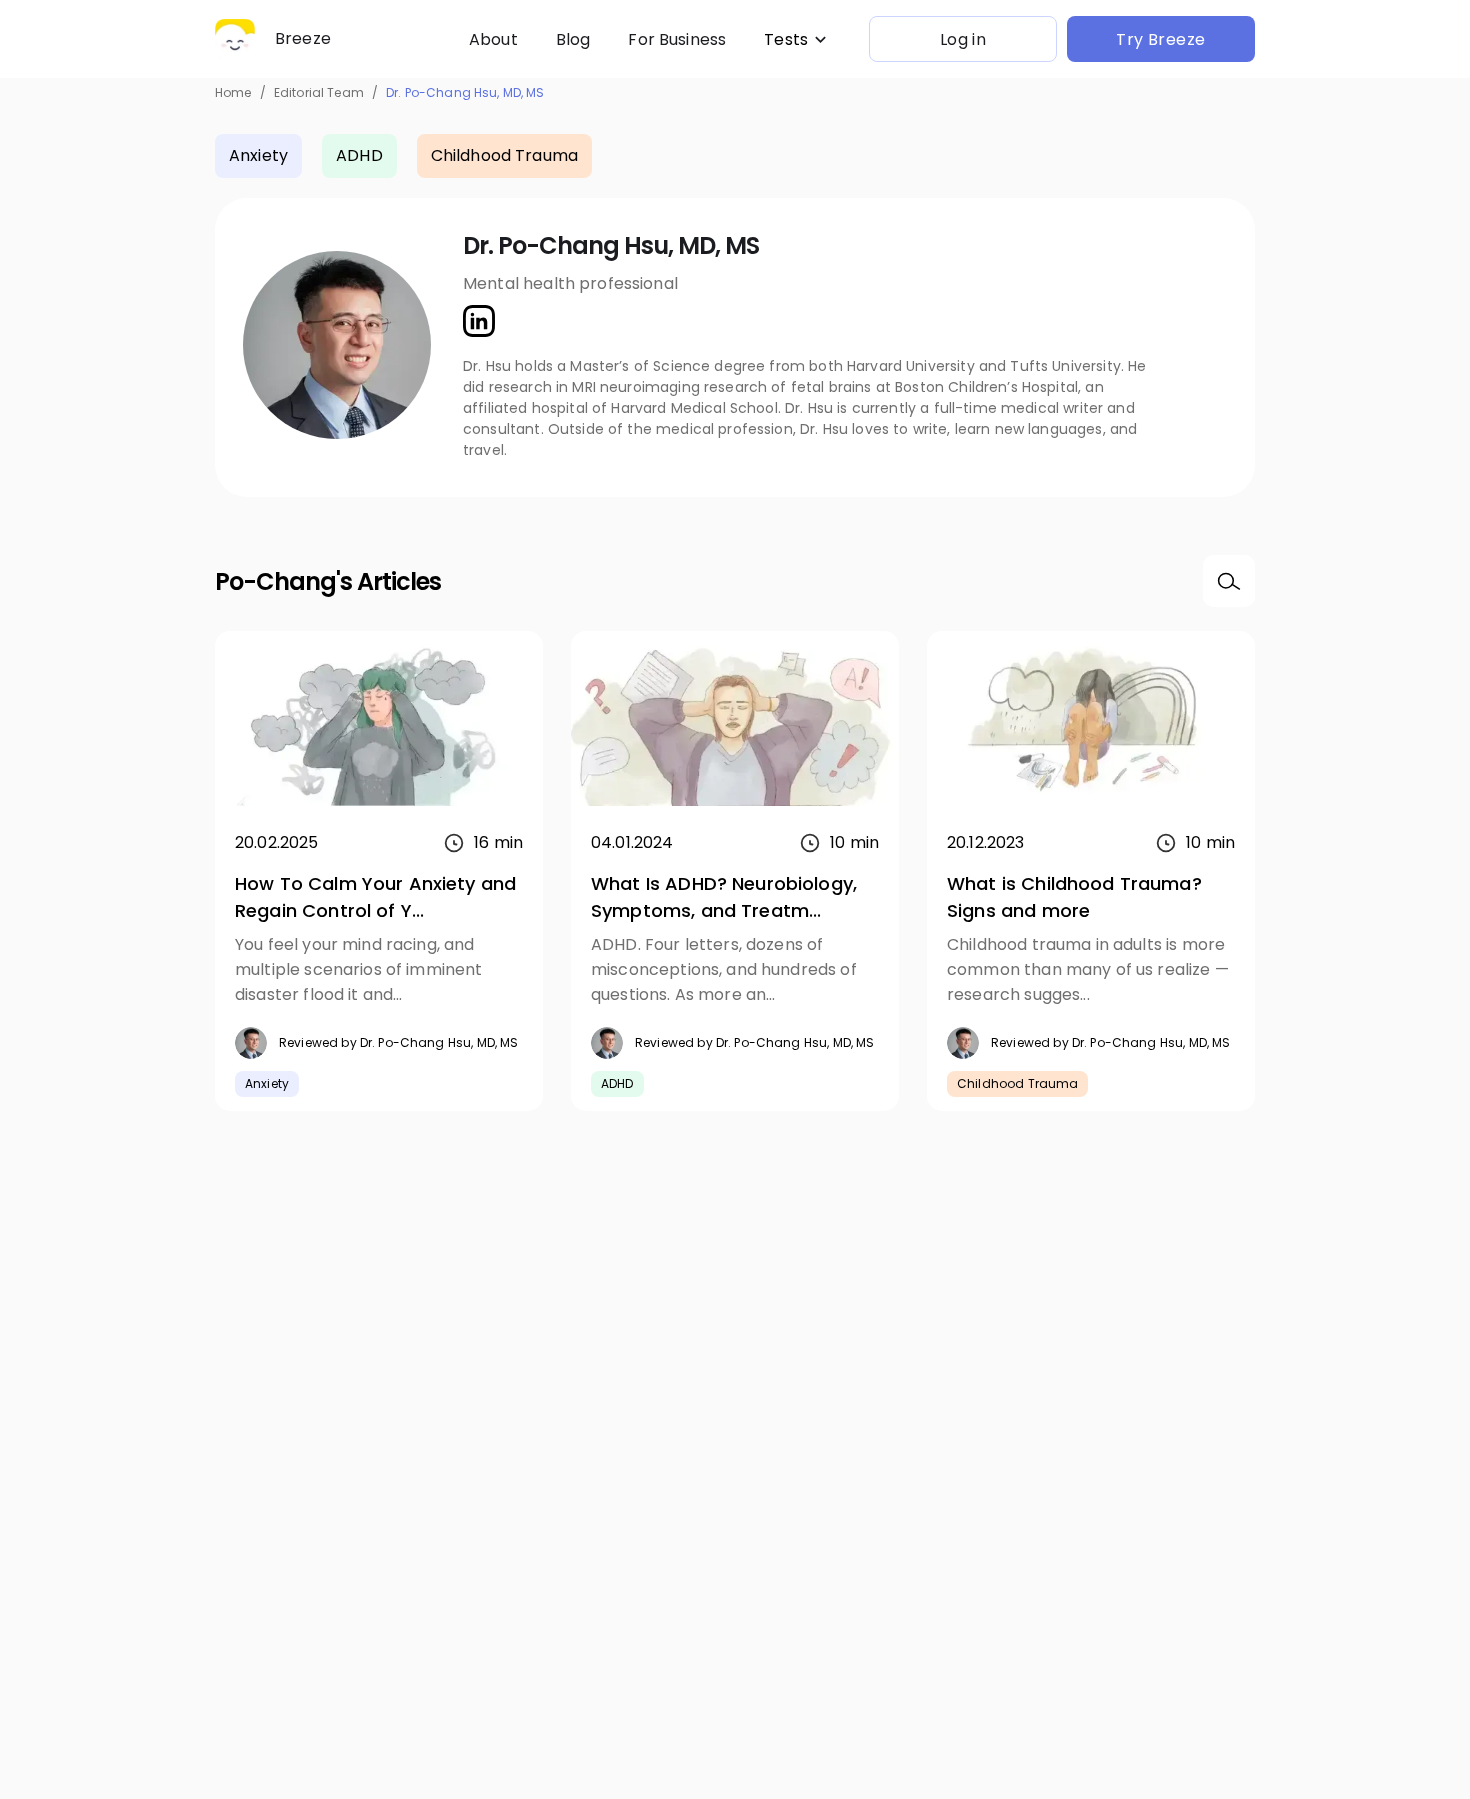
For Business (677, 39)
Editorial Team (319, 92)
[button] (797, 39)
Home (233, 92)
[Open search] (1229, 581)
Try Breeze (1161, 39)
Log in (963, 39)
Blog (573, 39)
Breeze (303, 38)
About (493, 39)
